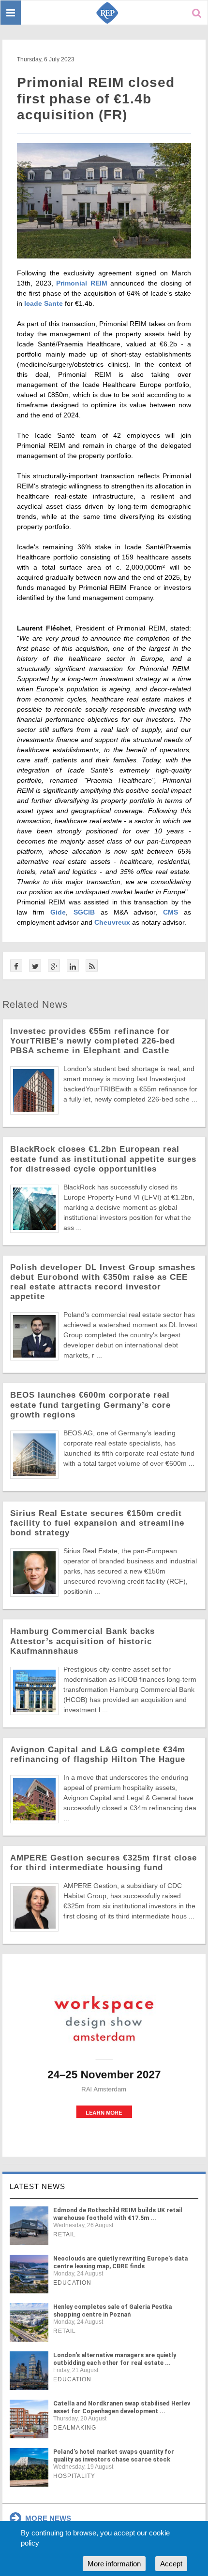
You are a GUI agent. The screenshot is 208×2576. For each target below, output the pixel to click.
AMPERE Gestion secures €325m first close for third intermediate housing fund (104, 1863)
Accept (171, 2564)
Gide (58, 912)
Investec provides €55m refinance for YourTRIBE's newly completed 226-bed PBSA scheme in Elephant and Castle (93, 1041)
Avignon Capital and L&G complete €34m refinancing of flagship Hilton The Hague (98, 1754)
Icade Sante (44, 303)
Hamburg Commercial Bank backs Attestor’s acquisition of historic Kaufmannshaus (82, 1641)
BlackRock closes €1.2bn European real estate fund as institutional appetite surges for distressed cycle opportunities (103, 1159)
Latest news (37, 2186)
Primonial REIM (82, 283)
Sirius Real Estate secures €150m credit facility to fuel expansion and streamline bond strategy (97, 1523)
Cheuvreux (112, 922)
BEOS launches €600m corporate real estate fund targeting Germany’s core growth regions (90, 1405)
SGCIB (84, 912)
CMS (171, 912)
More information (114, 2564)
